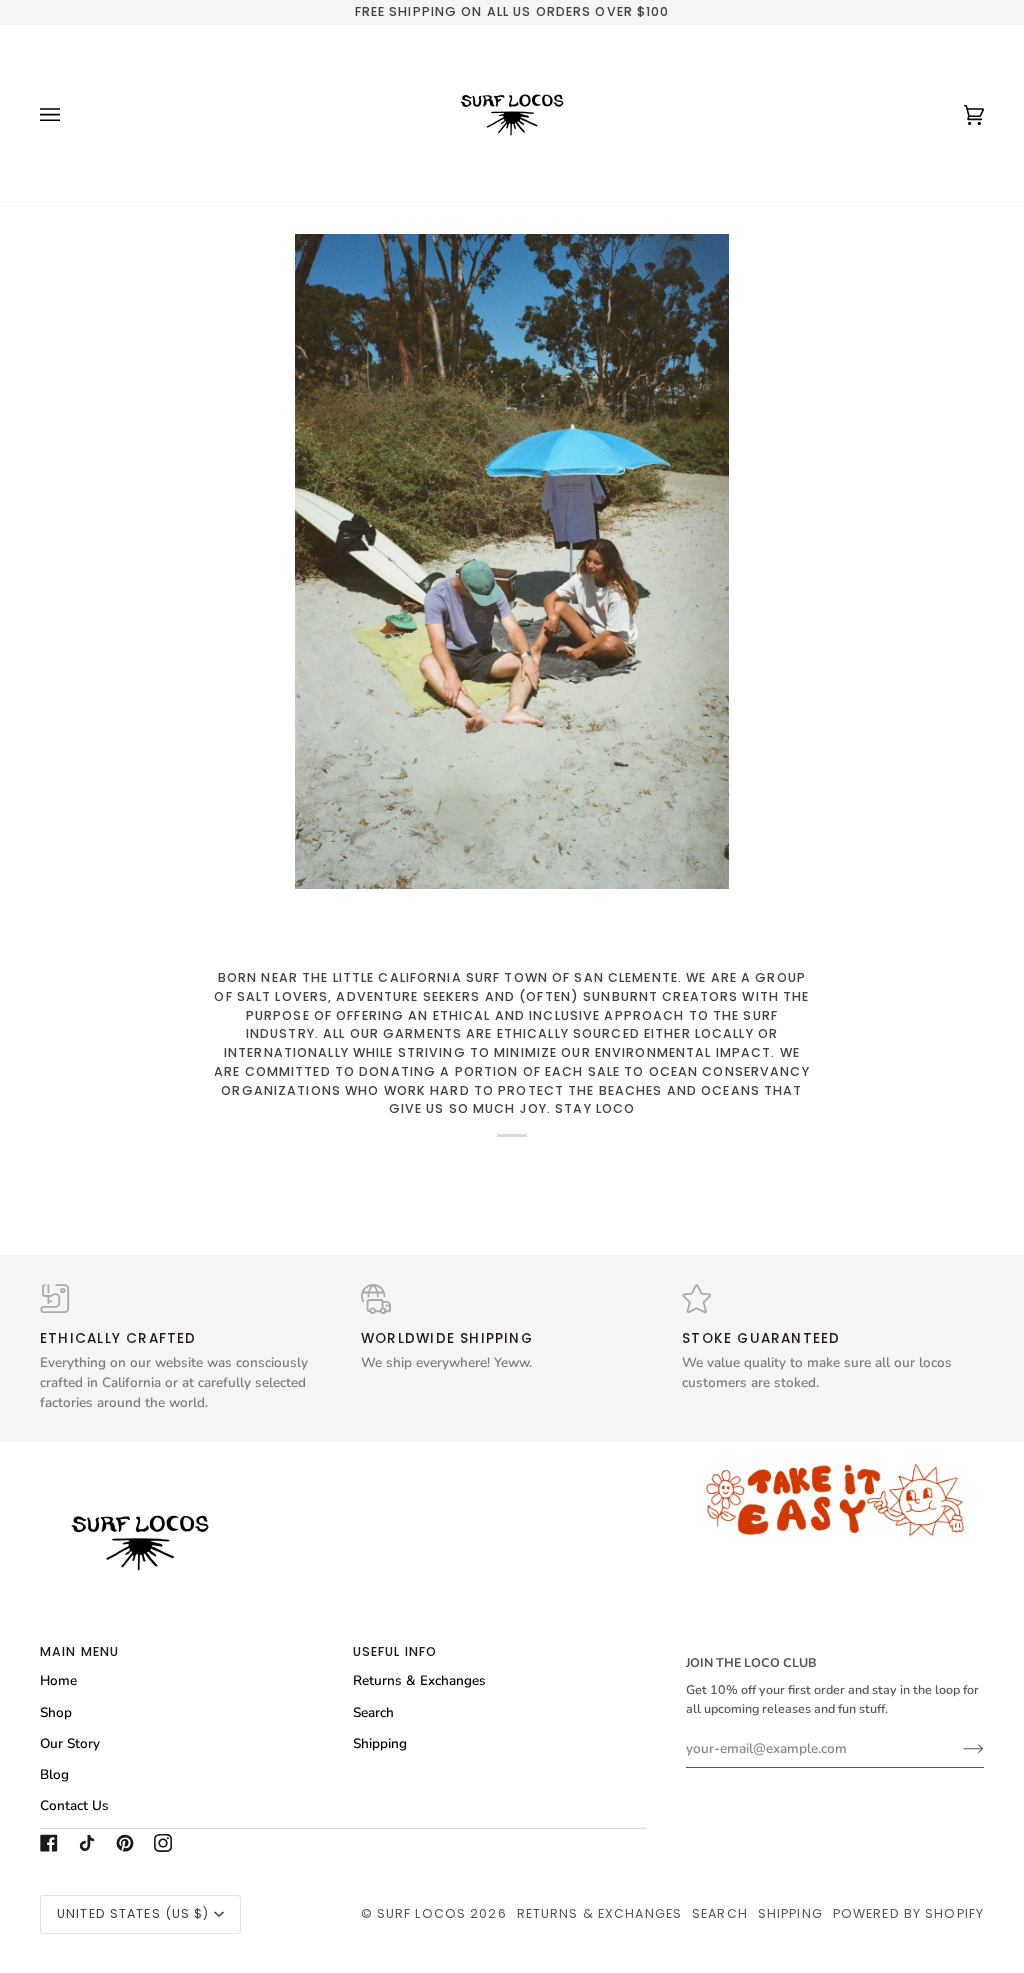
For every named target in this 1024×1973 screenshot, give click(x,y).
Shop (56, 1712)
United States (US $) (133, 1913)
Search (373, 1712)
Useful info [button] (395, 1651)
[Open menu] (70, 115)
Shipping (380, 1743)
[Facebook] (49, 1843)
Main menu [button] (79, 1651)
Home (58, 1680)
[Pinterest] (125, 1843)
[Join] (957, 1748)
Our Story (70, 1743)
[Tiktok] (87, 1843)
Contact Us (74, 1805)
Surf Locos (421, 1913)
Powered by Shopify (908, 1913)
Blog (54, 1774)
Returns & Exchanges (419, 1680)
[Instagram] (163, 1843)
